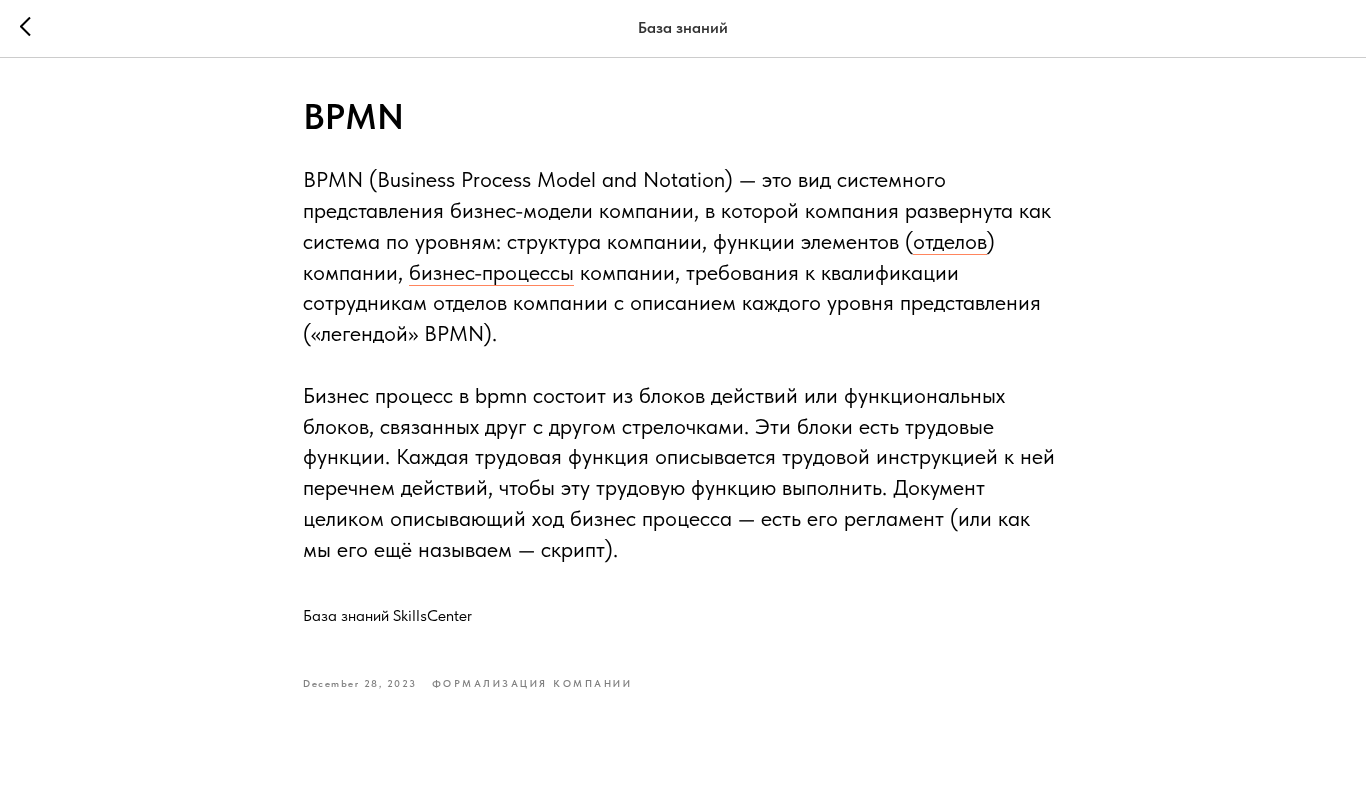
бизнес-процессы (491, 272)
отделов (950, 241)
